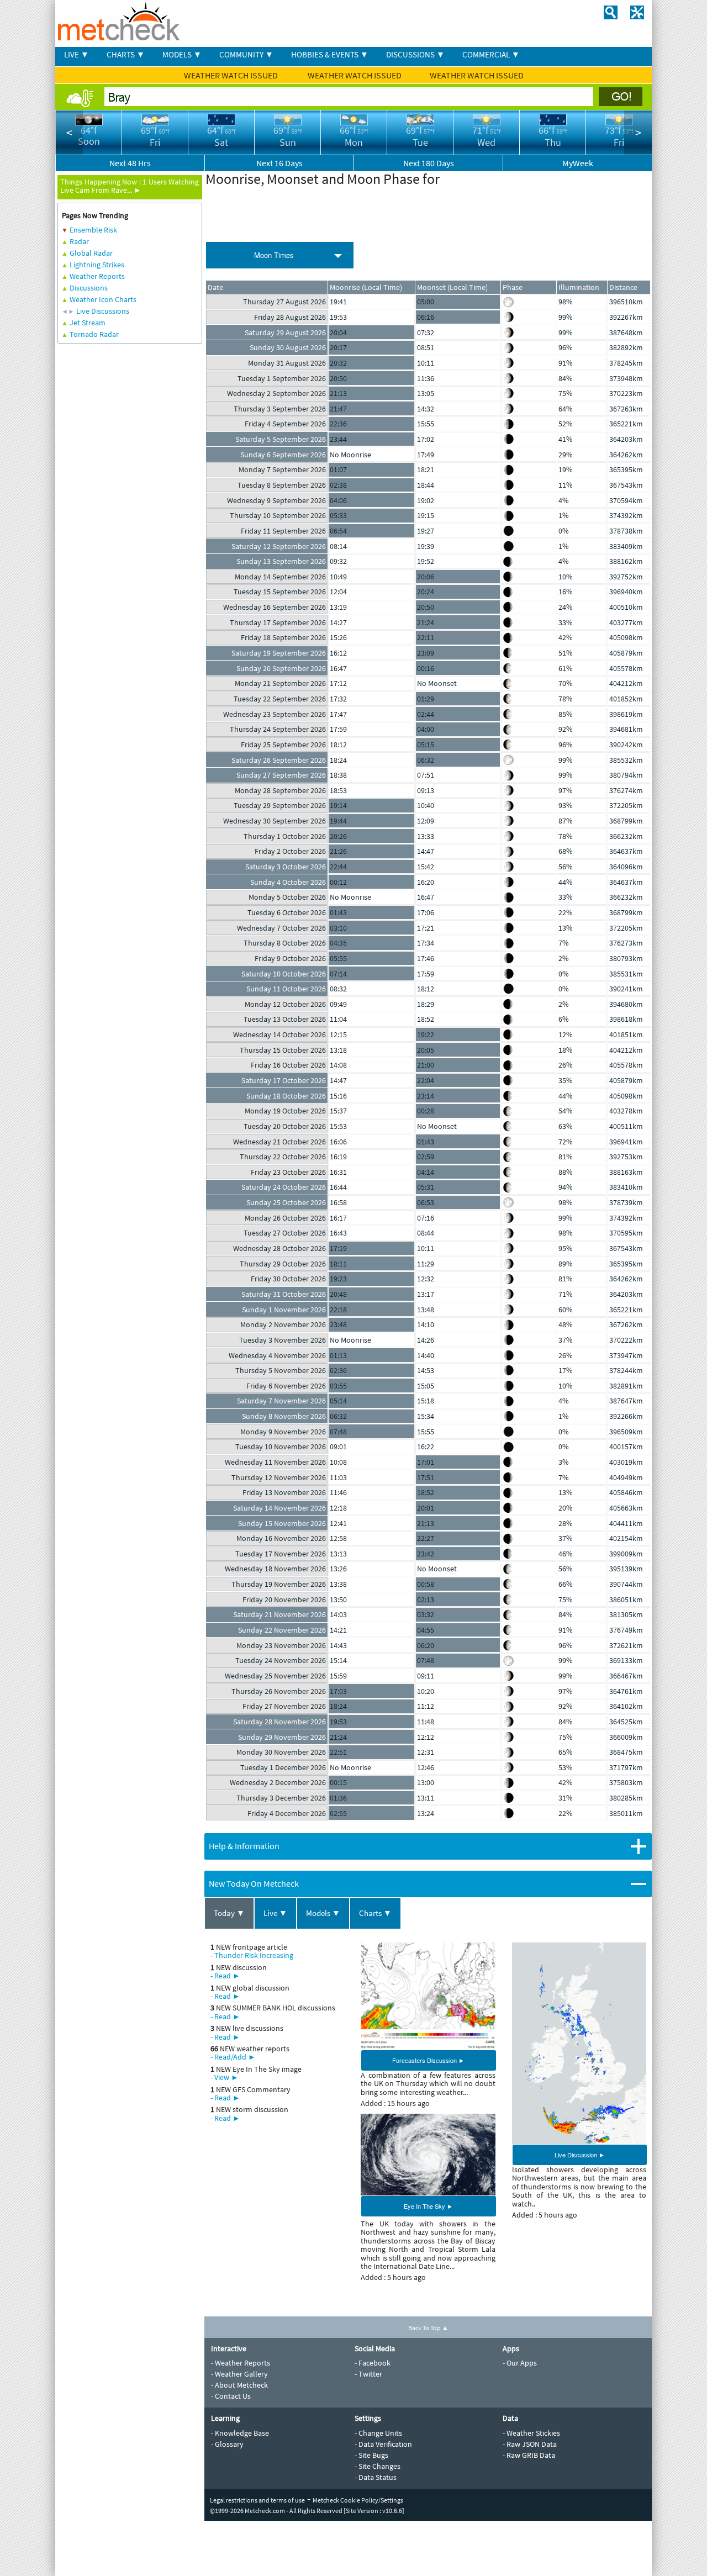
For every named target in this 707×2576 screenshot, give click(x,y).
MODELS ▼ (182, 54)
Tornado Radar (94, 334)
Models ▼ (323, 1913)
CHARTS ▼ (126, 54)
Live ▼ (275, 1913)
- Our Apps (520, 2363)
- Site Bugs (371, 2455)
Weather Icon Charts (103, 299)
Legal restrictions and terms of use (257, 2500)
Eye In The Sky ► (428, 2206)
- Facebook (373, 2363)
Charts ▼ (375, 1913)
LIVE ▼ (76, 54)
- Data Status (376, 2477)
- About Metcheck (239, 2385)
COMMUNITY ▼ (246, 54)
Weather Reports (97, 276)
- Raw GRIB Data (529, 2455)
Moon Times (274, 255)
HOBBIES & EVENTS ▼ (330, 54)
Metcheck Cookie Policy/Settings (358, 2500)
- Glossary (227, 2444)
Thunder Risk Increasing (254, 1955)
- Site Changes (378, 2466)
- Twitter (368, 2374)
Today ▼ (229, 1913)
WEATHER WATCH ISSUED (232, 75)
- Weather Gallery (239, 2374)
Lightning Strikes (97, 265)
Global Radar (91, 253)
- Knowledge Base (240, 2433)
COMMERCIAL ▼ (491, 54)
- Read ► (225, 1976)
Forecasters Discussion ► (428, 2060)
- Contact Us (231, 2396)
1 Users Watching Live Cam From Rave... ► (130, 186)
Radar (79, 241)
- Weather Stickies (531, 2433)
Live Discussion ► (580, 2155)
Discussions (89, 288)
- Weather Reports (241, 2363)
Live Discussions (103, 311)
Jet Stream (88, 323)
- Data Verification (383, 2444)
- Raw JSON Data (530, 2444)
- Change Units (378, 2433)
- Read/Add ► (233, 2057)
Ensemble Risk (93, 230)
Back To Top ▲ (428, 2328)
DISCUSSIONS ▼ (415, 54)
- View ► (225, 2077)
